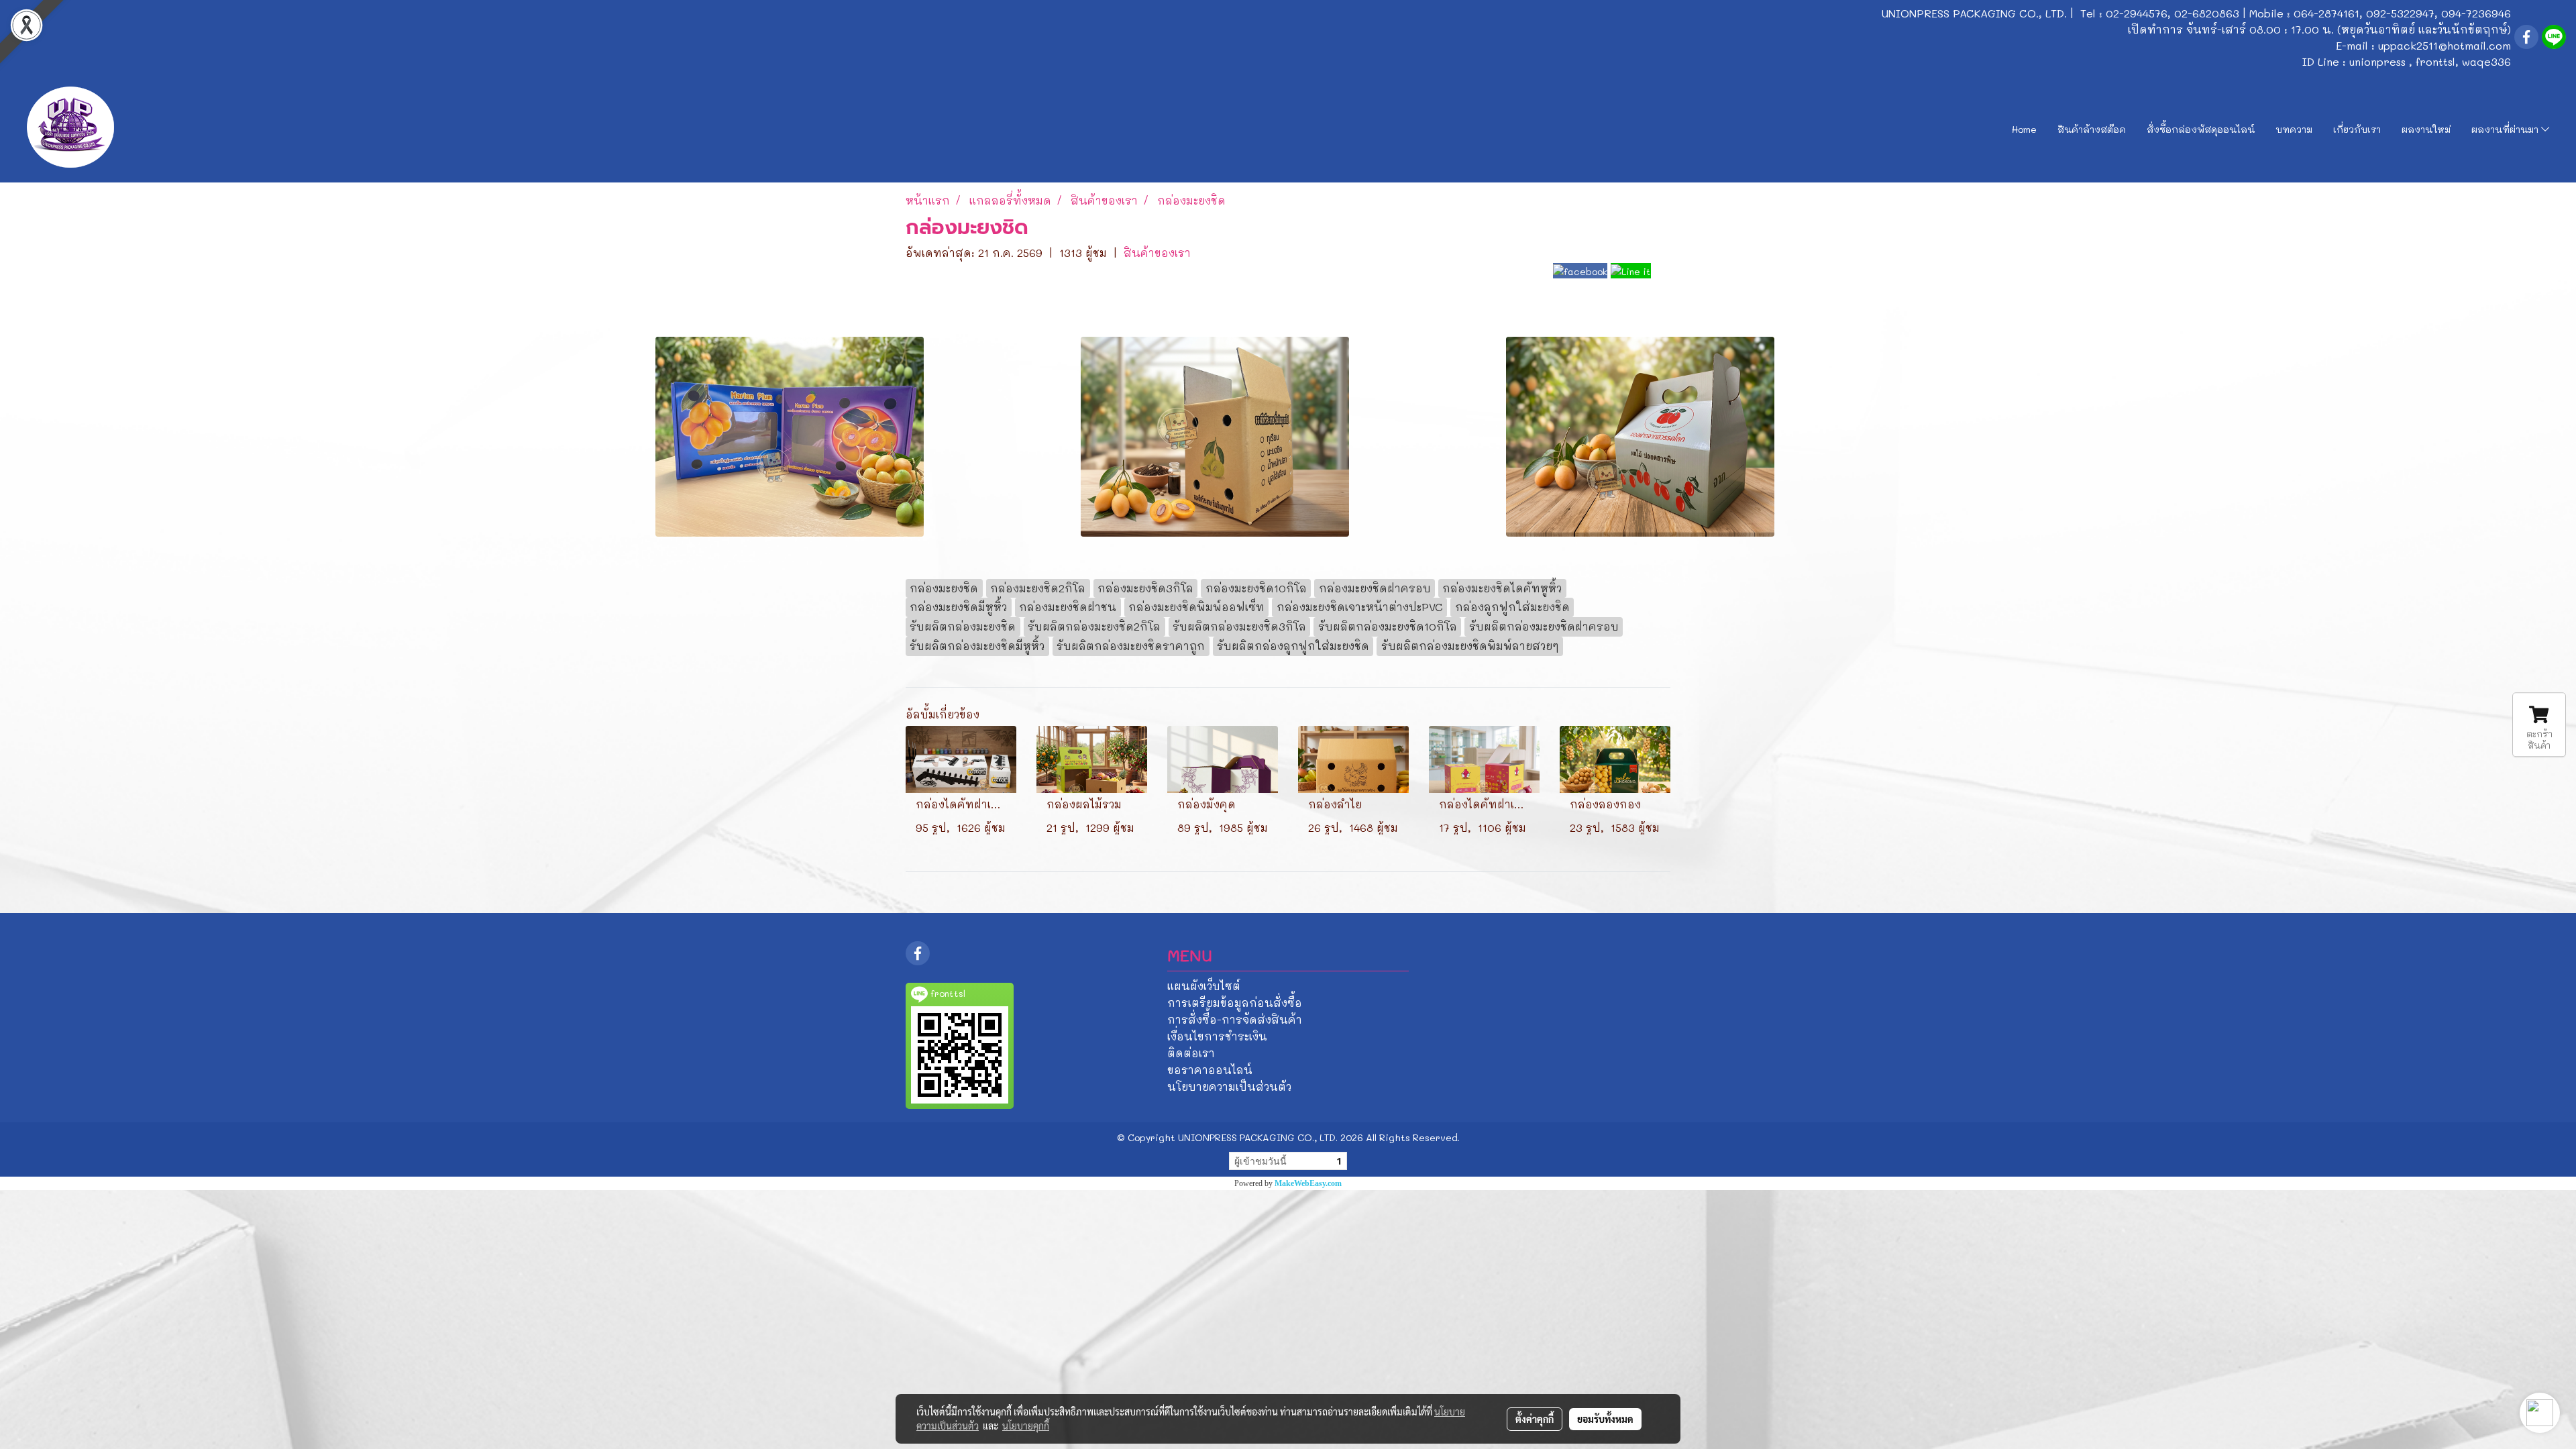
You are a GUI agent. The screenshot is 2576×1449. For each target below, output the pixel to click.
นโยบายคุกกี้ (1026, 1426)
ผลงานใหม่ (2426, 129)
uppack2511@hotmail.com (2445, 45)
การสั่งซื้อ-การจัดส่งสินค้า (1235, 1019)
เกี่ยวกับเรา (2357, 129)
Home (2024, 129)
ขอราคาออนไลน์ (1210, 1070)
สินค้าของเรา (1157, 253)
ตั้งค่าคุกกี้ (1535, 1419)
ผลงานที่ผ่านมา (2506, 129)
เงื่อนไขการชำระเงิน (1217, 1036)
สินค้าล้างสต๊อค (2092, 129)
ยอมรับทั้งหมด (1605, 1419)
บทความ (2294, 129)
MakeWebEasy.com (1308, 1183)
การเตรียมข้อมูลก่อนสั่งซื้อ (1235, 1003)
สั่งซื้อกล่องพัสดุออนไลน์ (2201, 129)
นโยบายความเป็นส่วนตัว (1229, 1086)
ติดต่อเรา (1191, 1053)
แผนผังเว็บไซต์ (1204, 986)
